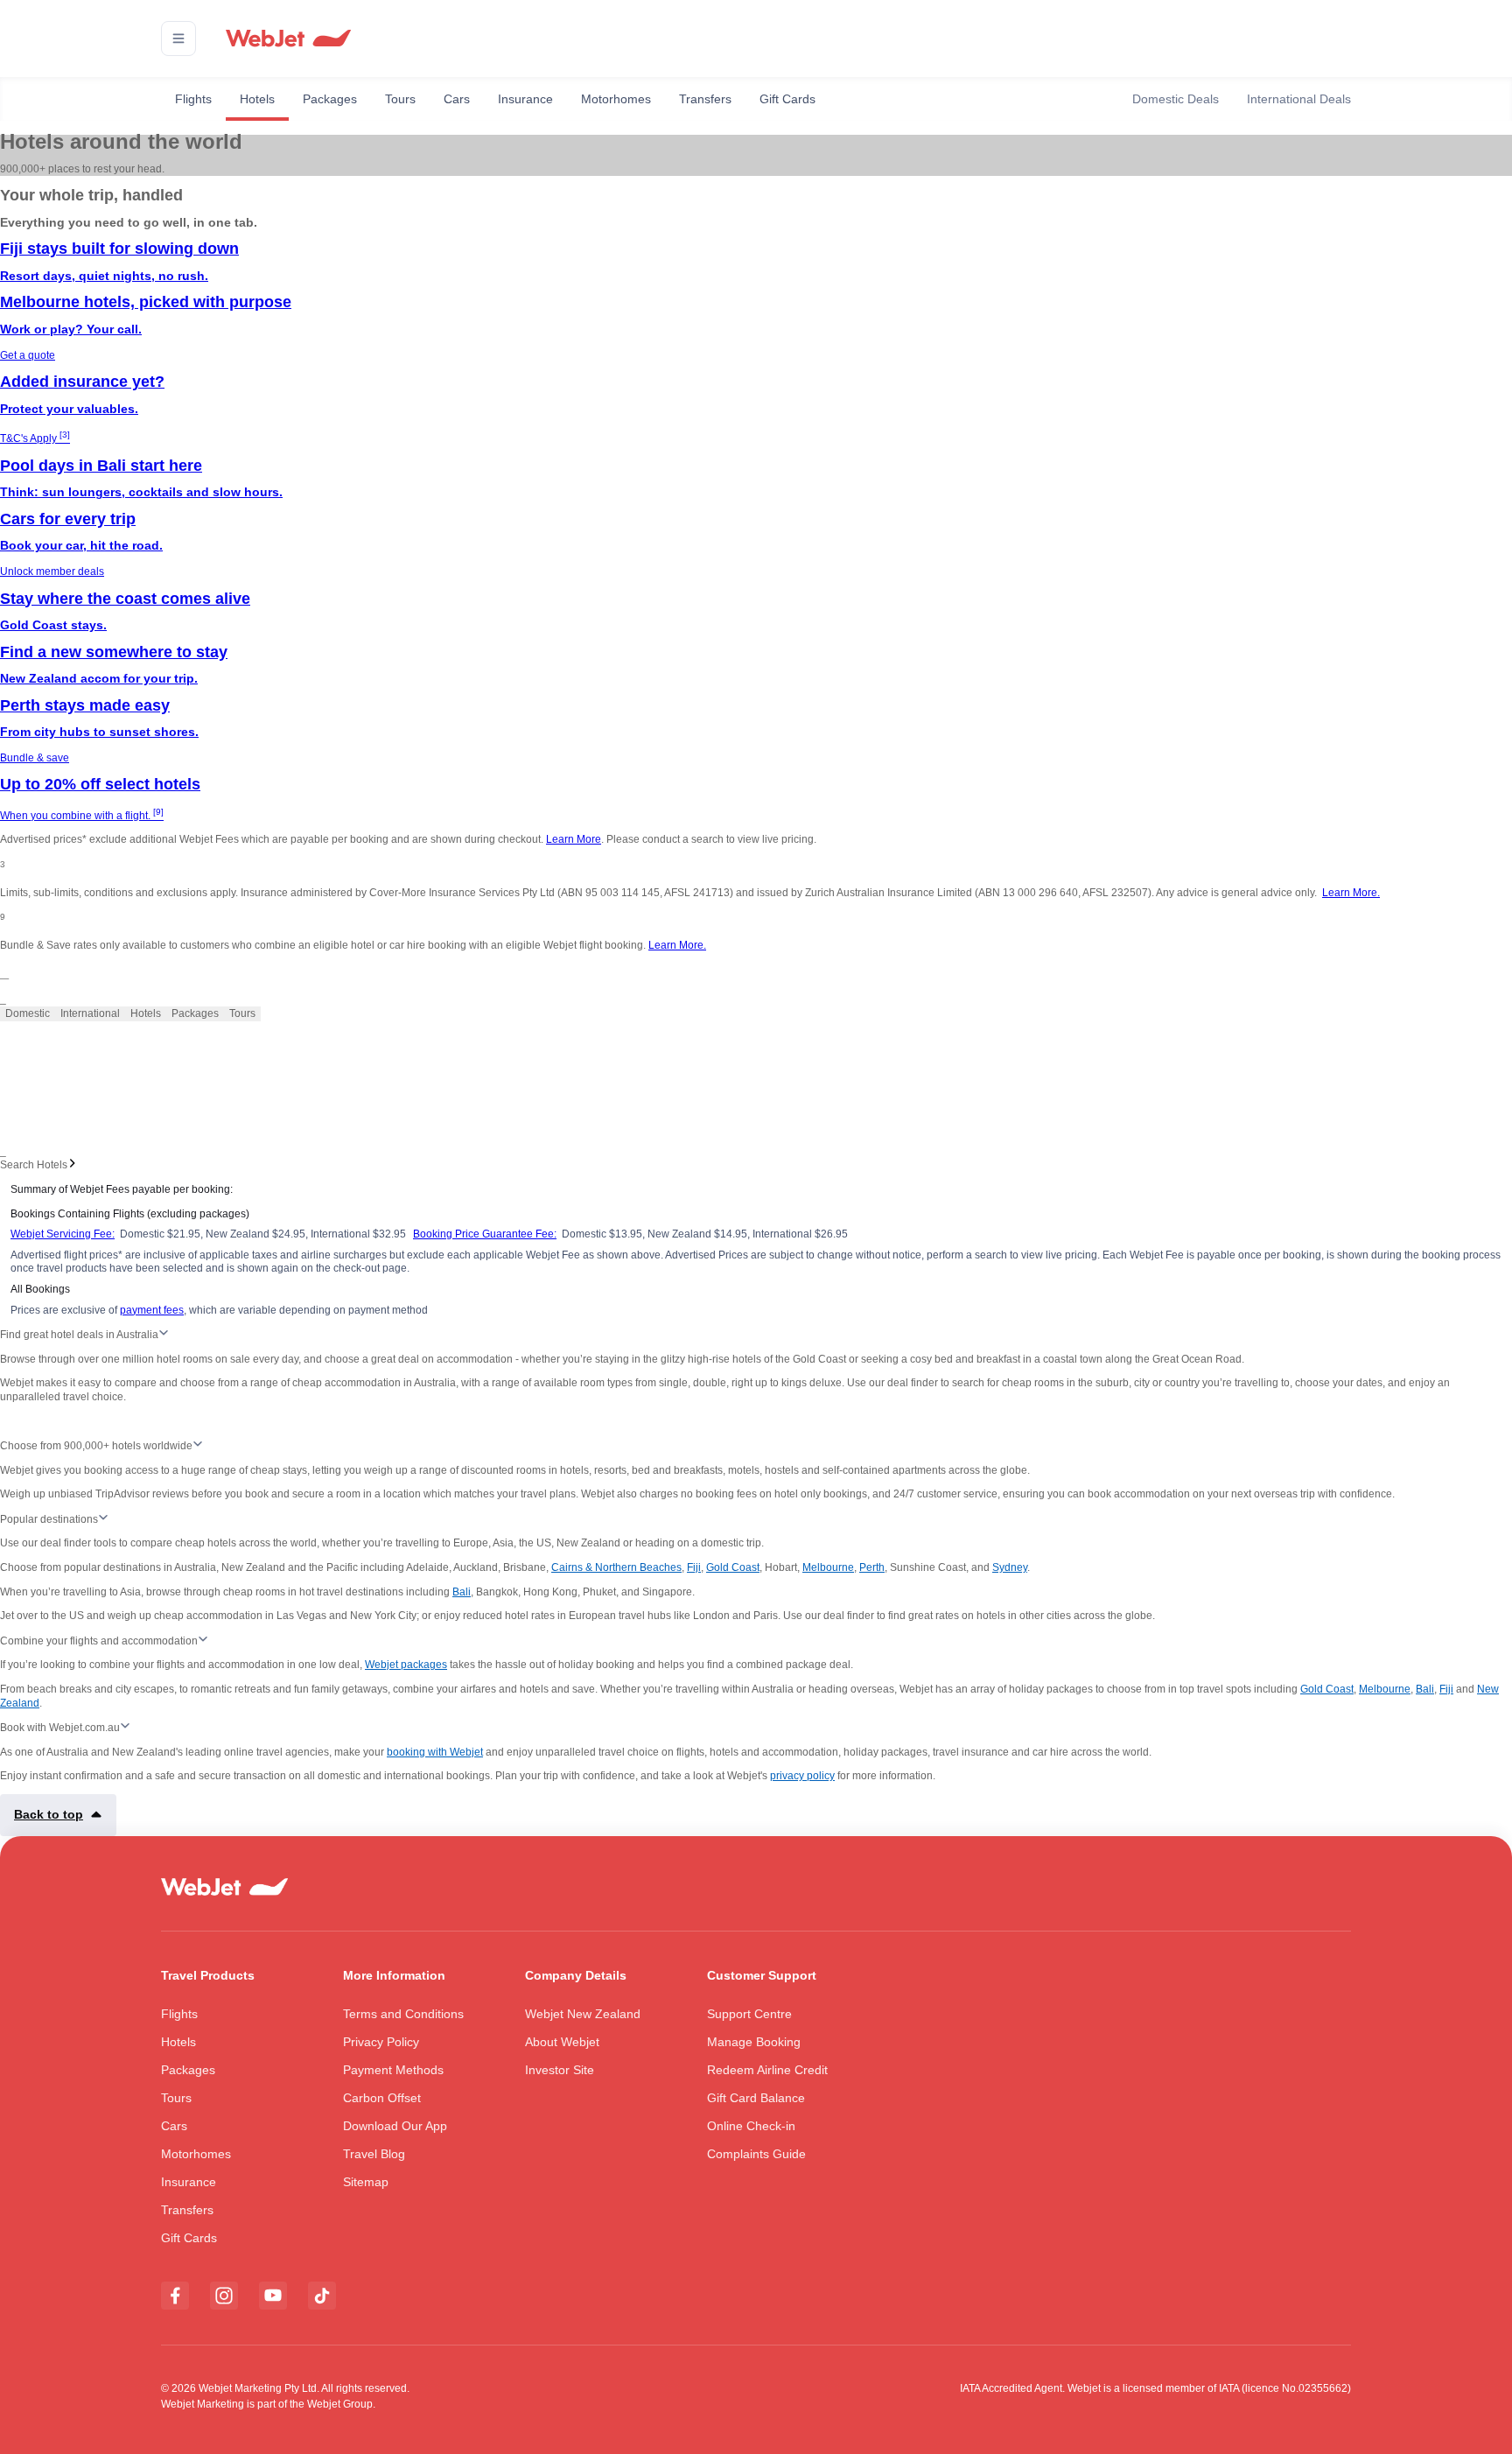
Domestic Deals (1176, 99)
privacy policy (802, 1776)
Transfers (705, 99)
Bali (462, 1592)
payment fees (152, 1310)
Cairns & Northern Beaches (616, 1567)
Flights (193, 99)
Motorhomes (616, 99)
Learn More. (1351, 893)
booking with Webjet (435, 1752)
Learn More (574, 839)
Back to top (49, 1814)
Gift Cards (787, 99)
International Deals (1299, 99)
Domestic (28, 1013)
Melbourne (828, 1567)
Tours (400, 99)
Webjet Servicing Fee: (63, 1234)
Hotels (257, 99)
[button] (178, 39)
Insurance (525, 99)
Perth (872, 1567)
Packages (330, 99)
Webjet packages (406, 1665)
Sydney (1010, 1567)
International (90, 1013)
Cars (457, 99)
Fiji (694, 1567)
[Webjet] (287, 39)
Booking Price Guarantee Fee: (485, 1234)
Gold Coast (733, 1567)
